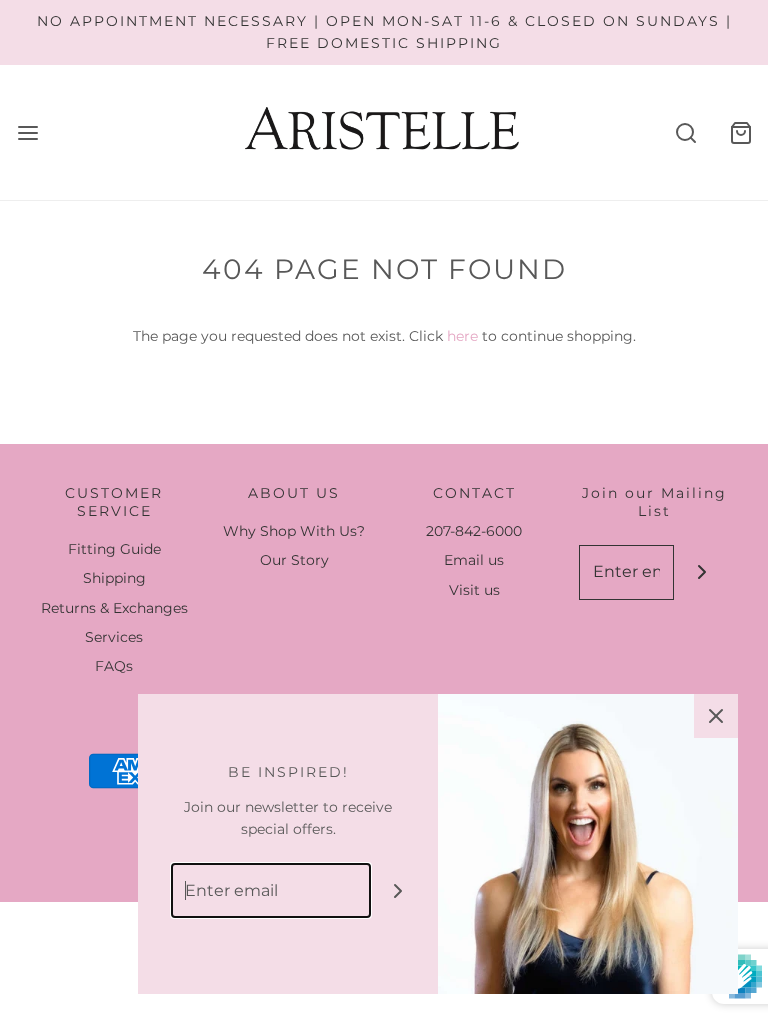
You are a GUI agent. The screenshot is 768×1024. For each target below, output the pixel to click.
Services (114, 637)
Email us (474, 560)
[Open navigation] (27, 132)
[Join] (701, 572)
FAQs (114, 666)
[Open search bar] (685, 132)
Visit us (474, 590)
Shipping (114, 578)
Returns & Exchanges (114, 608)
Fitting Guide (114, 549)
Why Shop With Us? (294, 531)
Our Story (294, 560)
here (462, 336)
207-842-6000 (474, 531)
